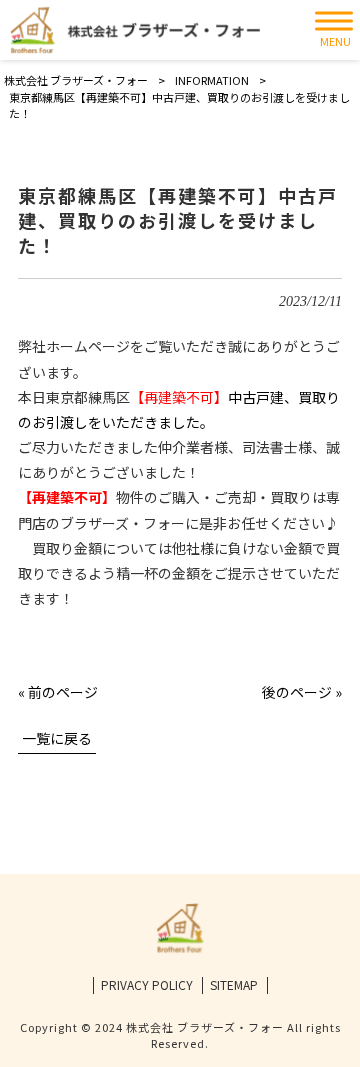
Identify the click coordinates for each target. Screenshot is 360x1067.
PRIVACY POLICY (147, 985)
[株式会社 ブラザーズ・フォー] (135, 30)
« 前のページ (58, 692)
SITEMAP (234, 985)
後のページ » (302, 692)
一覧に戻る (57, 738)
